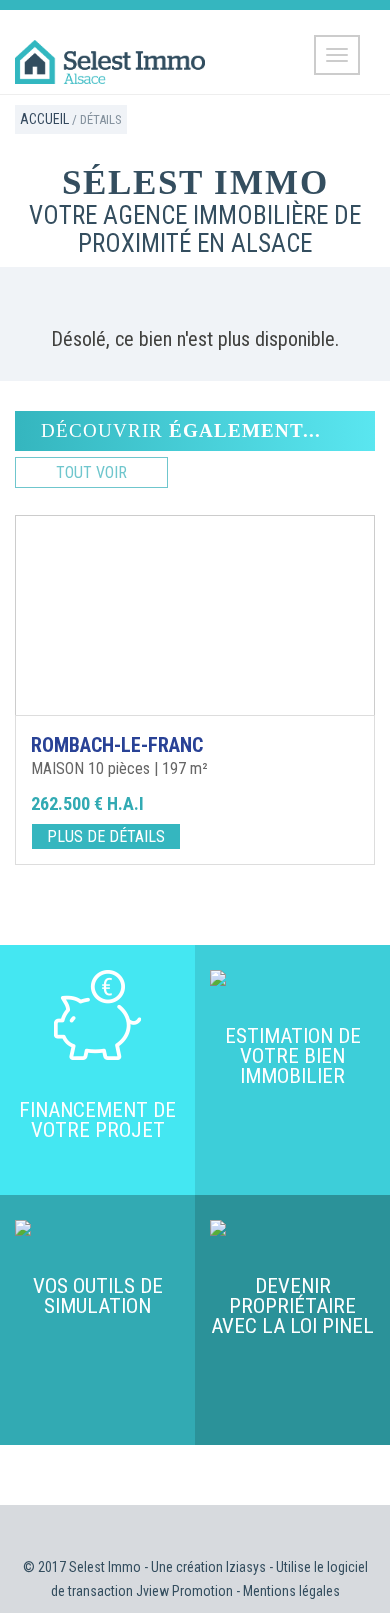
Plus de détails (106, 836)
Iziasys (246, 1567)
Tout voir (91, 472)
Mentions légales (291, 1591)
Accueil (44, 119)
